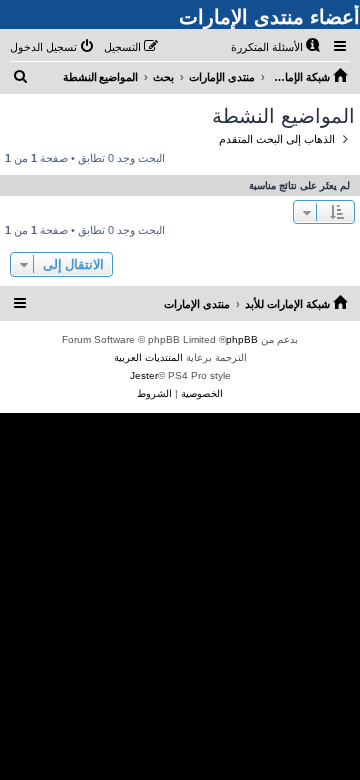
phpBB (242, 339)
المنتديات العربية (148, 357)
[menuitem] (277, 47)
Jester (144, 375)
